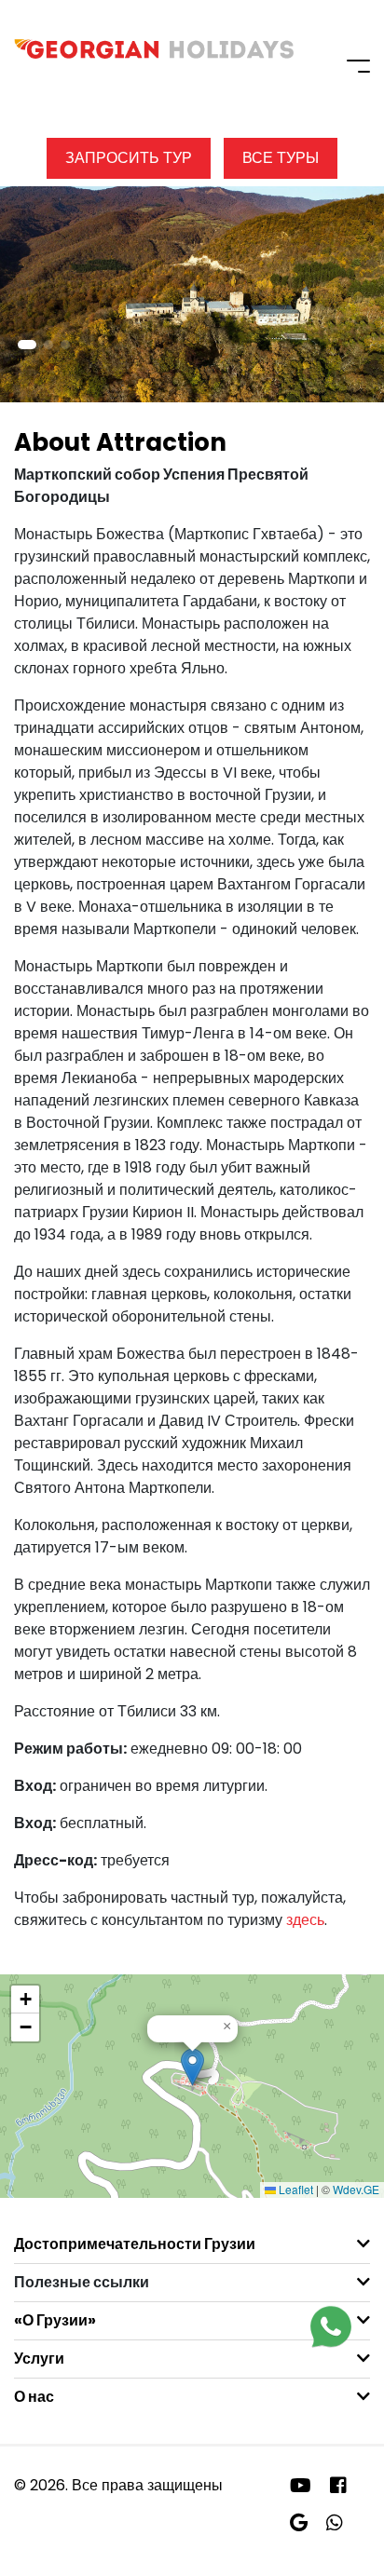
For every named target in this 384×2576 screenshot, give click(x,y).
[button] (27, 345)
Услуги (39, 2359)
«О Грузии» (55, 2320)
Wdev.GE (356, 2189)
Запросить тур (129, 158)
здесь (305, 1920)
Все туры (281, 158)
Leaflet (295, 2189)
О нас (34, 2397)
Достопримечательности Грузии (135, 2244)
